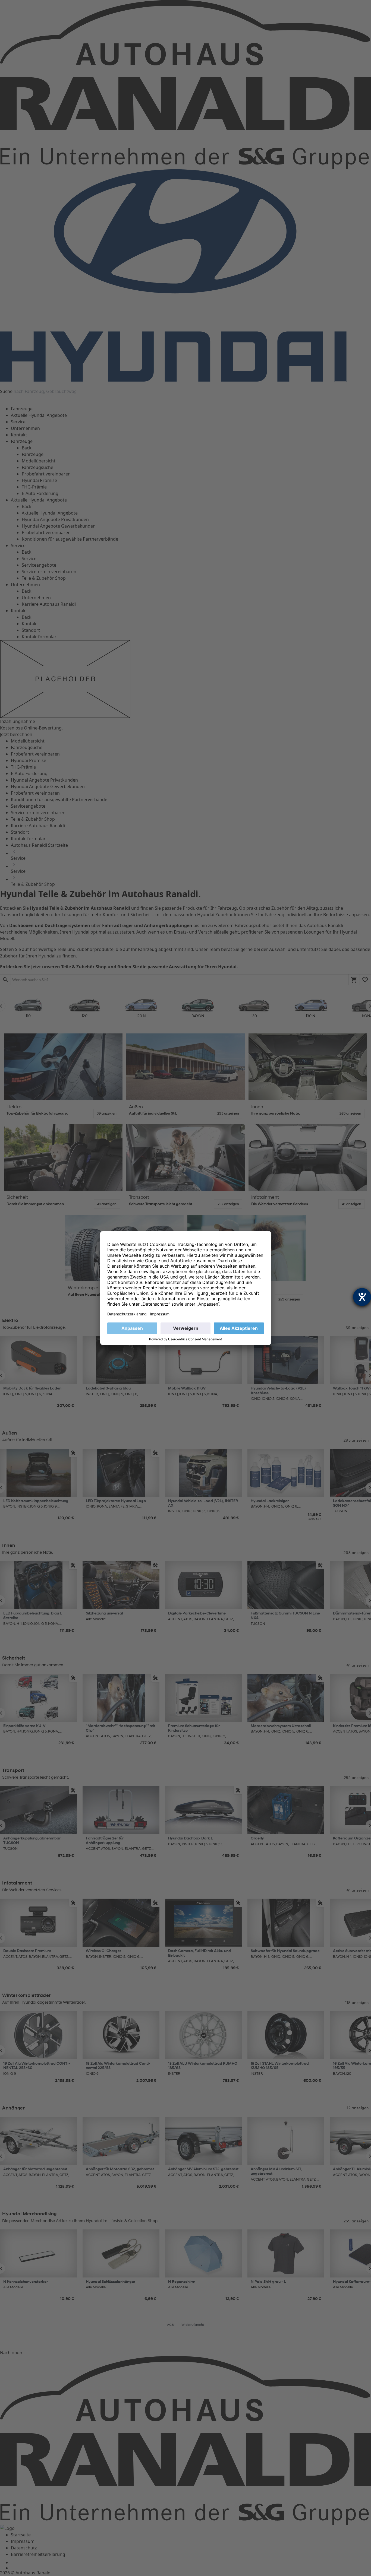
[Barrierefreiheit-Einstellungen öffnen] (362, 1297)
